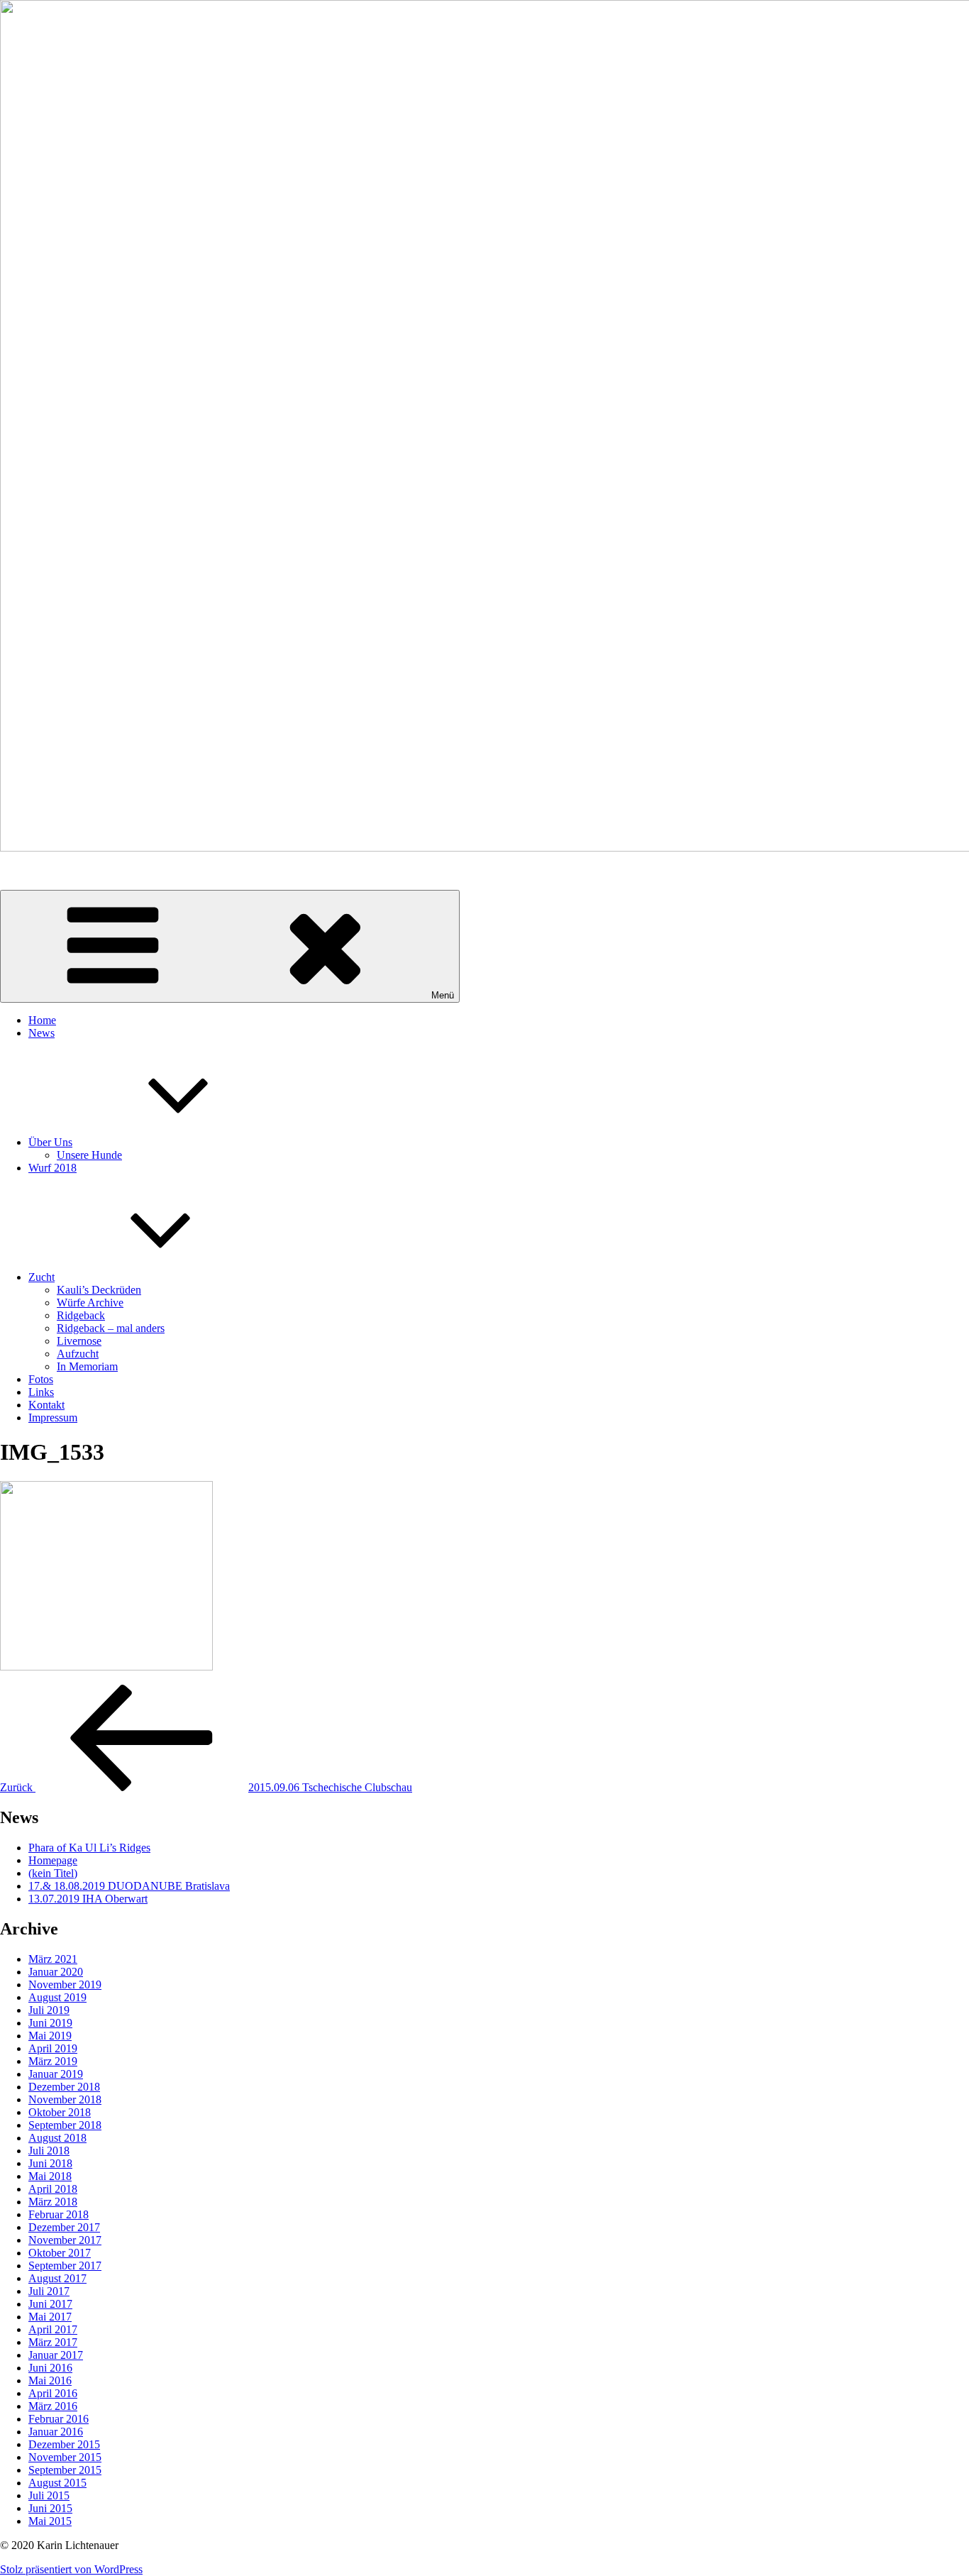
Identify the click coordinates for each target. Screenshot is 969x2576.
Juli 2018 (49, 2151)
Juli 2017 (49, 2291)
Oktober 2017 (60, 2253)
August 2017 (57, 2278)
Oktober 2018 (60, 2112)
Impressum (53, 1418)
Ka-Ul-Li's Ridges (41, 872)
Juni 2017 (50, 2304)
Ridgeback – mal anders (111, 1328)
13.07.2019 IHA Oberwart (88, 1899)
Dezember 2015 (64, 2444)
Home (42, 1020)
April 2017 (53, 2329)
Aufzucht (78, 1354)
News (41, 1033)
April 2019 (53, 2048)
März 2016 (53, 2406)
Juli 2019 (49, 2010)
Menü (443, 995)
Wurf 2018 (52, 1168)
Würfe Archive (90, 1303)
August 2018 (57, 2138)
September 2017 (65, 2266)
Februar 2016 (59, 2419)
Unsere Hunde (89, 1155)
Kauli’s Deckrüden (99, 1290)
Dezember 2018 (64, 2087)
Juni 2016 (50, 2368)
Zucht (41, 1277)
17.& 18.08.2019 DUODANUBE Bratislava (129, 1886)
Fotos (41, 1379)
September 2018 (65, 2125)
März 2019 (53, 2061)
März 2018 (53, 2202)
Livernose (79, 1341)
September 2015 (65, 2470)
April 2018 (53, 2189)
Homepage (53, 1860)
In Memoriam (87, 1366)
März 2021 (53, 1959)
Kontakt (46, 1405)
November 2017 (65, 2240)
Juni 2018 (50, 2163)
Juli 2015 (49, 2495)
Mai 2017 (50, 2317)
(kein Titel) (53, 1873)
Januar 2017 (56, 2355)
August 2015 (57, 2483)
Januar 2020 (56, 1972)
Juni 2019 (50, 2023)
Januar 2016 (56, 2432)
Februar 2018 (59, 2214)
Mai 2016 (50, 2380)
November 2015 (65, 2457)
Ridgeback (81, 1315)
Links (41, 1392)
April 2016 (53, 2393)
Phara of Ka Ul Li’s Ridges (89, 1848)
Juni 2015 (50, 2508)
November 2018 (65, 2099)
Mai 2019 (50, 2036)
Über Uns (50, 1142)
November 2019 (65, 1985)
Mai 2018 (50, 2176)
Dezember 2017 (64, 2227)
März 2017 (53, 2342)
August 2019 (57, 1997)
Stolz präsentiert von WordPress (71, 2569)
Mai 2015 (50, 2521)
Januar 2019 (56, 2074)
